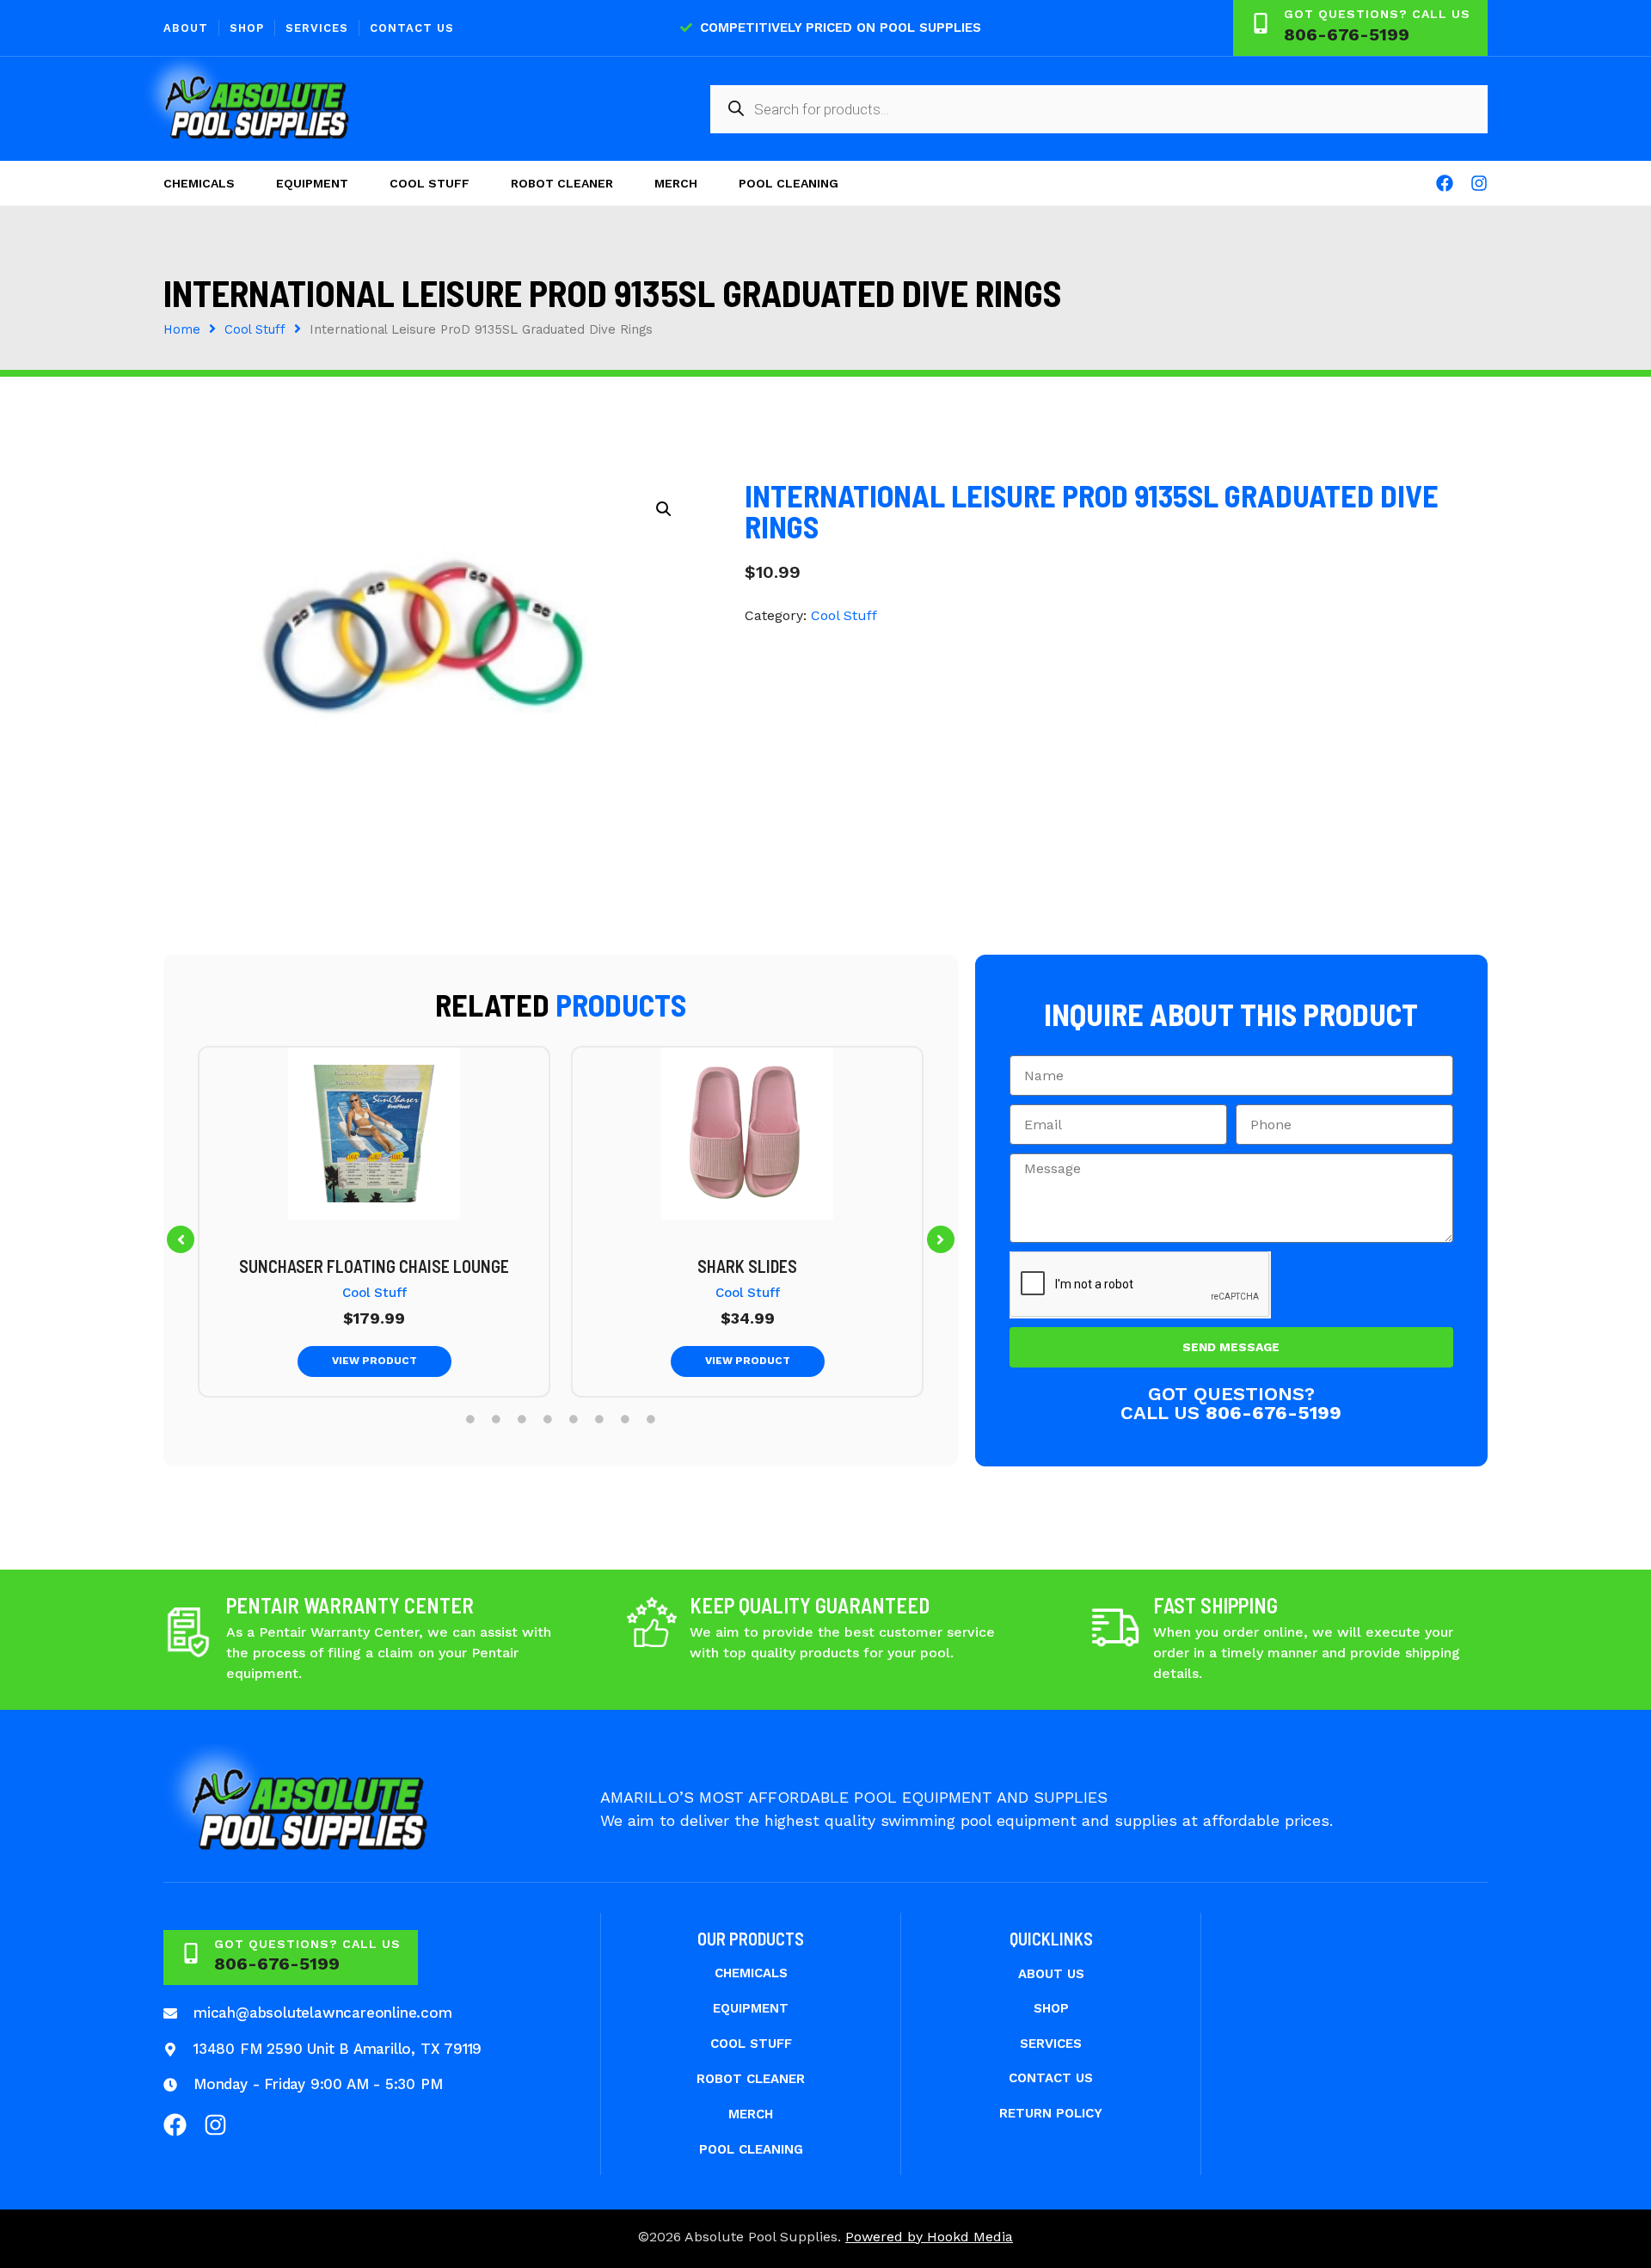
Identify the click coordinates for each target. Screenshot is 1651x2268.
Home (182, 329)
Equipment (312, 183)
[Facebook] (1445, 183)
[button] (181, 1239)
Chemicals (199, 183)
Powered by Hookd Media (929, 2237)
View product (374, 1361)
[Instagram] (1479, 183)
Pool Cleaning (789, 183)
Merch (676, 183)
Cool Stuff (430, 183)
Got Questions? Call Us (1377, 14)
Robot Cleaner (562, 183)
